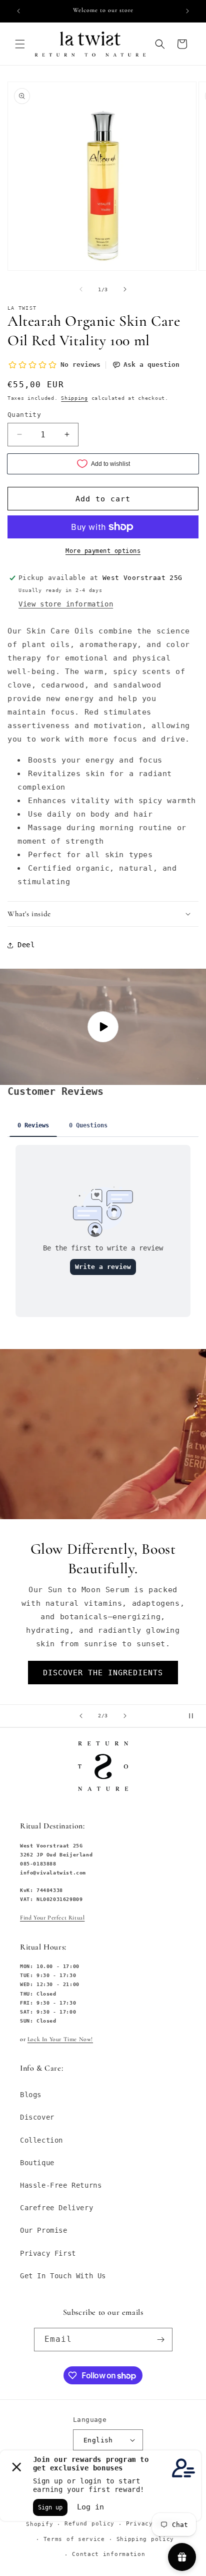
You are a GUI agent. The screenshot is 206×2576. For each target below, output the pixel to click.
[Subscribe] (161, 2340)
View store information (66, 604)
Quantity (24, 415)
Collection (41, 2140)
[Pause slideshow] (195, 1716)
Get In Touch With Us (63, 2276)
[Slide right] (125, 289)
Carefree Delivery (56, 2208)
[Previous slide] (81, 1716)
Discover (37, 2117)
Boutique (37, 2163)
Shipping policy (145, 2539)
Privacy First (48, 2253)
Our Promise (44, 2230)
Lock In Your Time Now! (60, 2039)
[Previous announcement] (18, 11)
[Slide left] (81, 289)
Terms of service (74, 2539)
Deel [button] (26, 945)
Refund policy (89, 2524)
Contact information (108, 2554)
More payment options (103, 551)
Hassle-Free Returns (61, 2185)
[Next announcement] (187, 11)
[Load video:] (103, 1027)
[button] (20, 44)
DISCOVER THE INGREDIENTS (103, 1672)
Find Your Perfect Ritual (52, 1917)
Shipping (74, 398)
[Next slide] (125, 1716)
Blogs (31, 2095)
